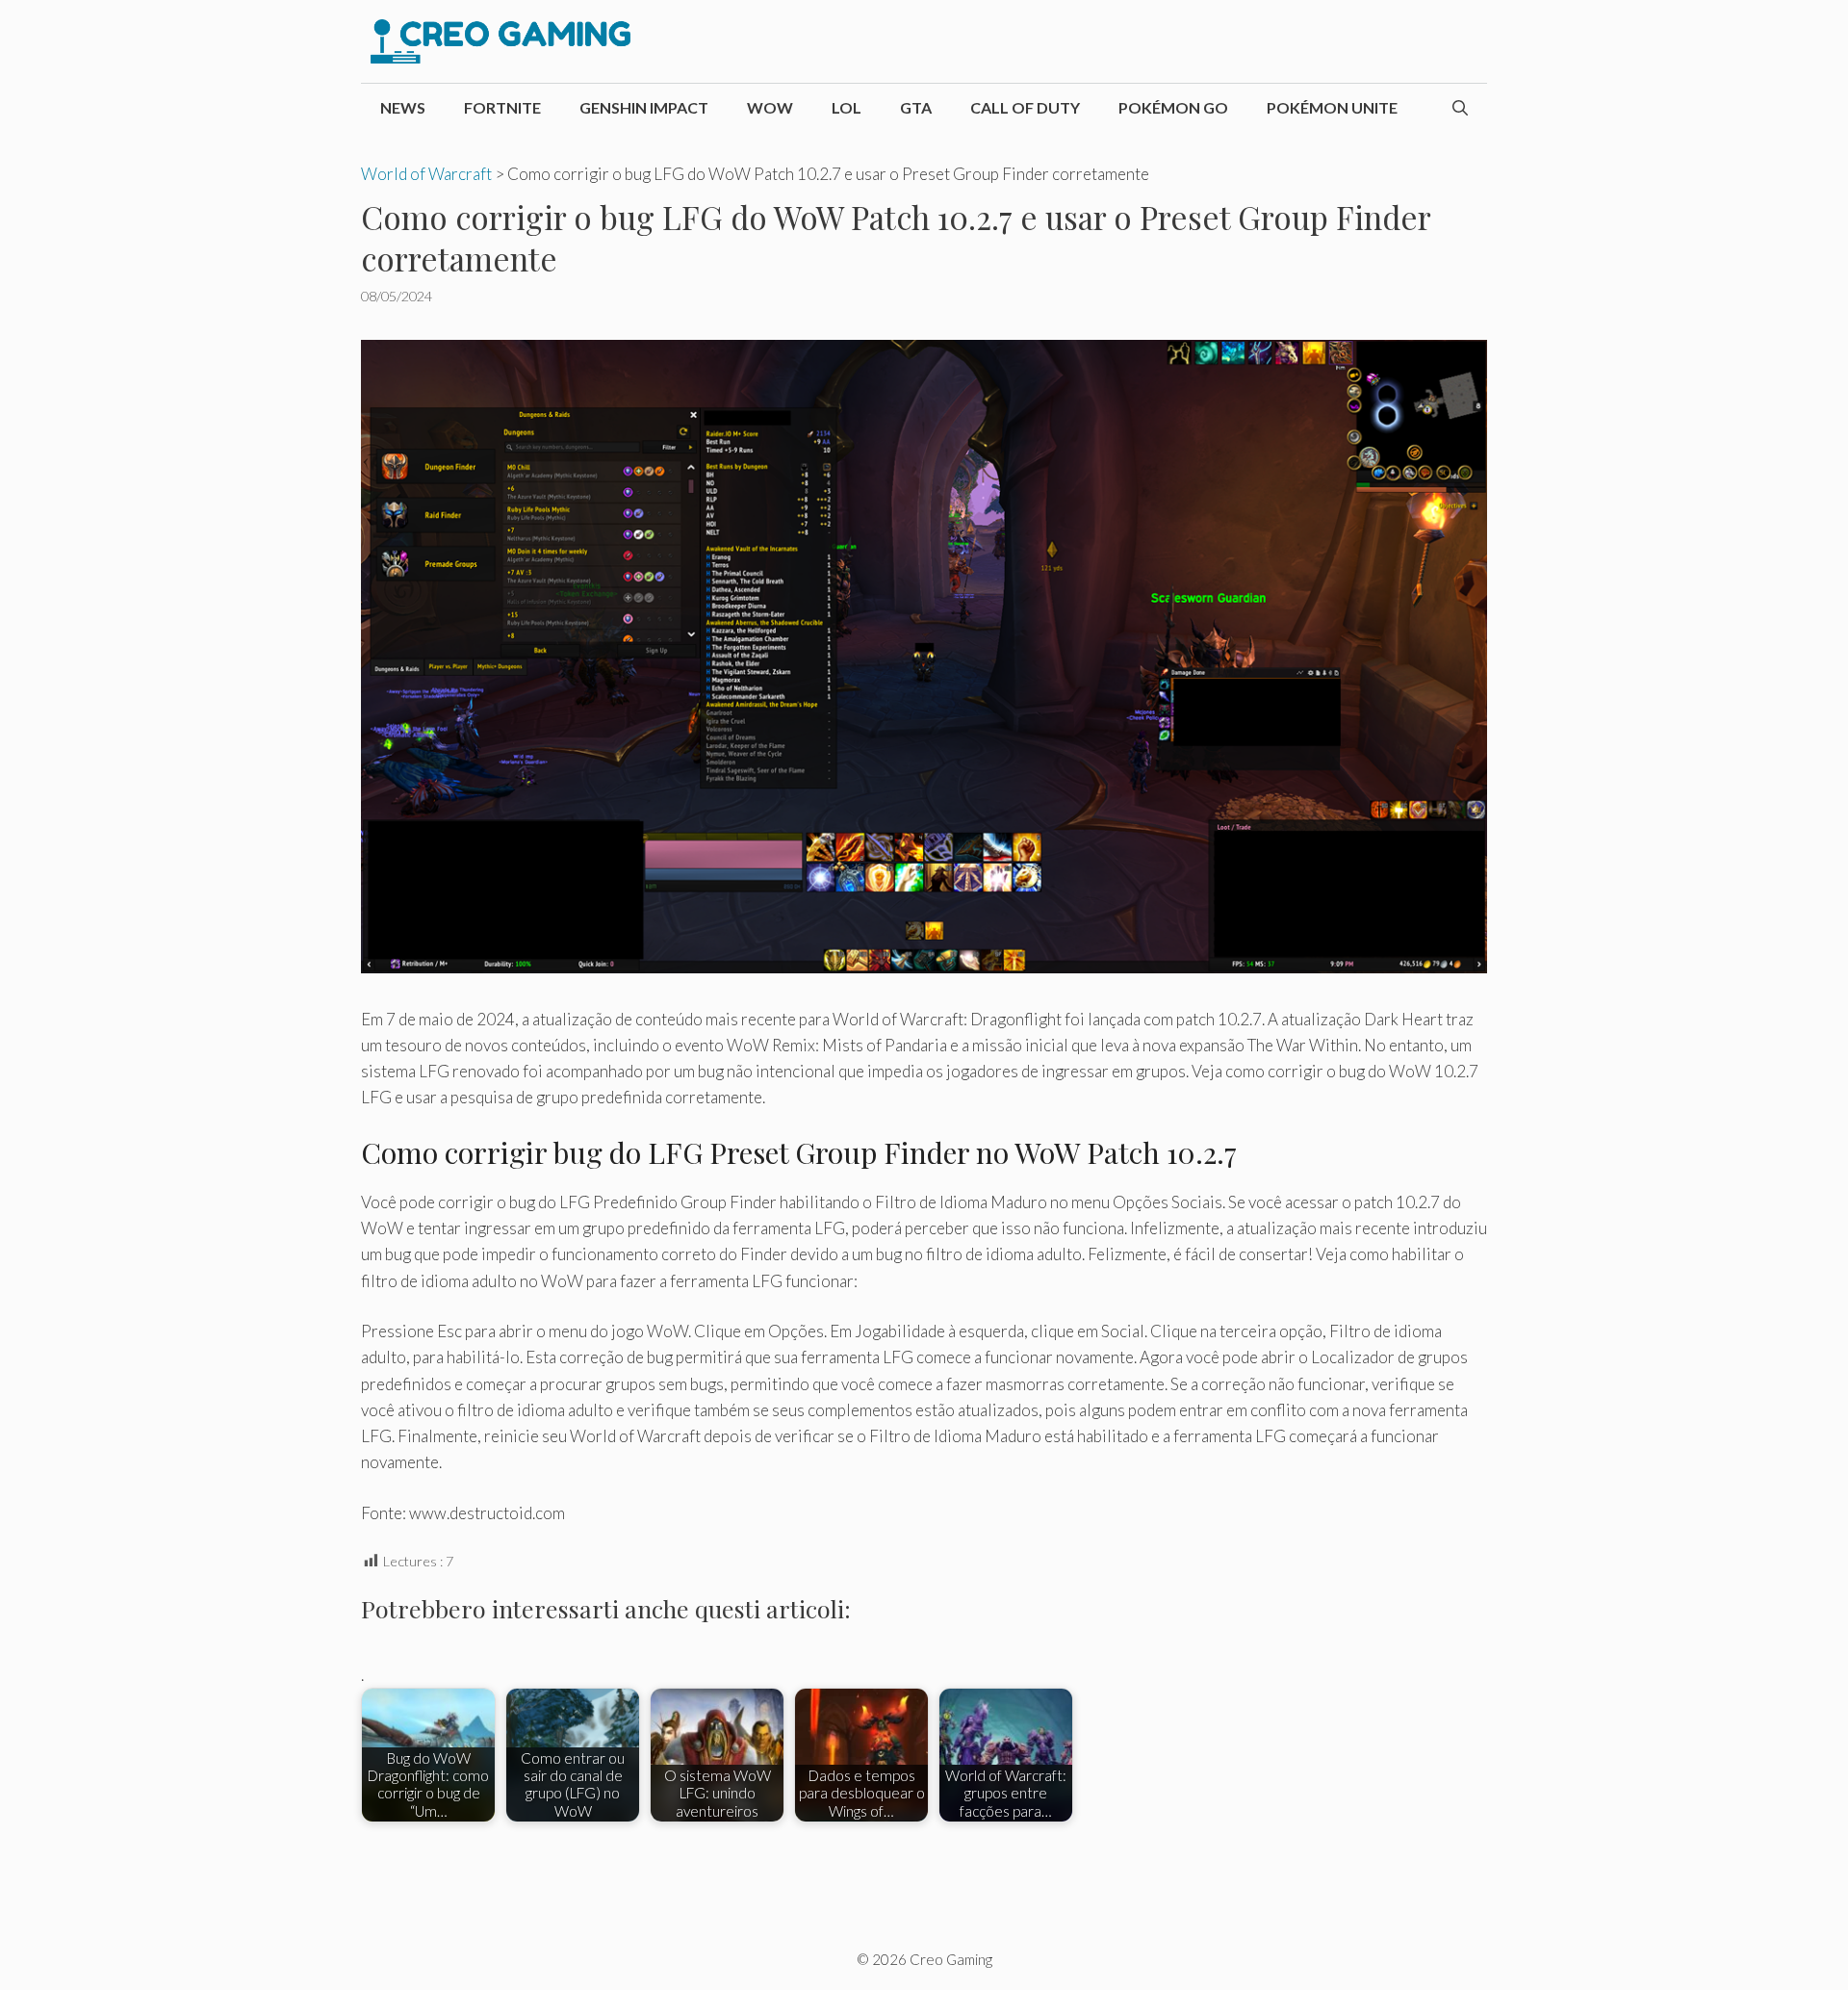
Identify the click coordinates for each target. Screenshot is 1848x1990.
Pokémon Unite (1332, 107)
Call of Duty (1025, 107)
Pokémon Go (1173, 107)
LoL (847, 107)
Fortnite (502, 107)
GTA (916, 107)
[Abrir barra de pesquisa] (1460, 108)
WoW (770, 107)
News (403, 107)
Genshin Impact (644, 107)
